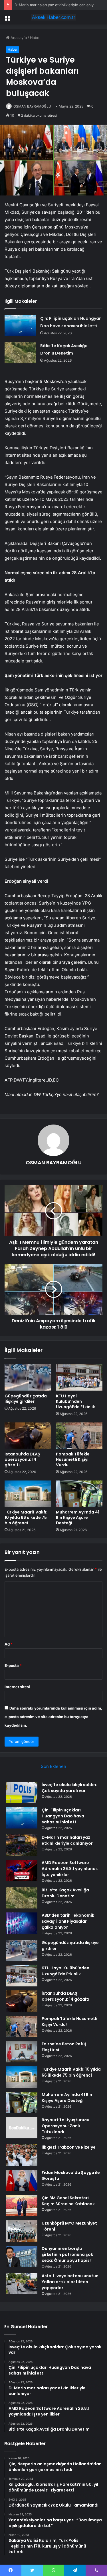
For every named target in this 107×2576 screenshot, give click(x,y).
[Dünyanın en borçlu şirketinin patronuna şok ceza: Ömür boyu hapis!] (22, 2256)
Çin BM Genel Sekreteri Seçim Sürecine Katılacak (68, 2201)
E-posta (13, 1665)
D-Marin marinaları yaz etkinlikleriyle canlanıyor (56, 5)
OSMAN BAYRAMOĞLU (32, 106)
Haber (35, 38)
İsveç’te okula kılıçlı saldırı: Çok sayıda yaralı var (69, 1788)
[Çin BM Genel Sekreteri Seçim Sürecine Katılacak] (22, 2206)
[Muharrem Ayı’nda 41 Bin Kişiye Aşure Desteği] (79, 1494)
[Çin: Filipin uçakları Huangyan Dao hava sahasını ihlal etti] (20, 325)
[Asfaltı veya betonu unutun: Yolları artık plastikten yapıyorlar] (22, 2284)
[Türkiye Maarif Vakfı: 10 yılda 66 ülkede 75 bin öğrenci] (28, 1494)
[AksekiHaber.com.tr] (54, 17)
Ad (9, 1644)
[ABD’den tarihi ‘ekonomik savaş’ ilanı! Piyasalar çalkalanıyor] (22, 1923)
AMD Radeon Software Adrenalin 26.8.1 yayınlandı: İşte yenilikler (70, 1869)
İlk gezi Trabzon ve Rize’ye (69, 2147)
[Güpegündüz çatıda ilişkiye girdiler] (28, 1377)
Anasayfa (18, 38)
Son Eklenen (53, 1766)
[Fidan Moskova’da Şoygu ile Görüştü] (22, 2180)
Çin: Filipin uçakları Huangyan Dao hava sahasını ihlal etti (63, 1816)
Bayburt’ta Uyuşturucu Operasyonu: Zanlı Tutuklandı (65, 2126)
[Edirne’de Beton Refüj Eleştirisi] (22, 2052)
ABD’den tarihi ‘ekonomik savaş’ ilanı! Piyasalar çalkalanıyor (68, 1921)
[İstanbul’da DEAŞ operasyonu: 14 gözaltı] (28, 1436)
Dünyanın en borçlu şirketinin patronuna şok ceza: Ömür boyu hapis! (67, 2254)
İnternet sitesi (17, 1687)
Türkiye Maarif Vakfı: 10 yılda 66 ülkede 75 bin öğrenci (26, 1517)
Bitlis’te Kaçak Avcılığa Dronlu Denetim (65, 1893)
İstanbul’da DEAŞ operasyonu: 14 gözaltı (22, 1459)
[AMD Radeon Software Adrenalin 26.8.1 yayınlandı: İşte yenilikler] (22, 1870)
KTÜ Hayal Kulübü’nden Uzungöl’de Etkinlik (75, 1401)
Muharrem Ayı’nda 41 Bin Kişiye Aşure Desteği (78, 1517)
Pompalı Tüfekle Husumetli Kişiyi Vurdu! (73, 1459)
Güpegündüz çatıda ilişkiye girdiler (26, 1399)
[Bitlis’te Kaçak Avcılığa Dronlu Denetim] (20, 353)
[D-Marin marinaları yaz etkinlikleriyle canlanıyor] (22, 1845)
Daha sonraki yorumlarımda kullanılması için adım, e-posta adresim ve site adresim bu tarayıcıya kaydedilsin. (53, 1717)
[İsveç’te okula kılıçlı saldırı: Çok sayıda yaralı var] (22, 1793)
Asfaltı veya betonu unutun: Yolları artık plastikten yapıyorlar (71, 2282)
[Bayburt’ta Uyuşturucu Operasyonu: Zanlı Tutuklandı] (22, 2128)
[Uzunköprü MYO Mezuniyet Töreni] (22, 2231)
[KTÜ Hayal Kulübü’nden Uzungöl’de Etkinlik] (79, 1377)
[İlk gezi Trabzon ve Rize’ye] (22, 2155)
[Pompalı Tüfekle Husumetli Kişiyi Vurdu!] (79, 1436)
